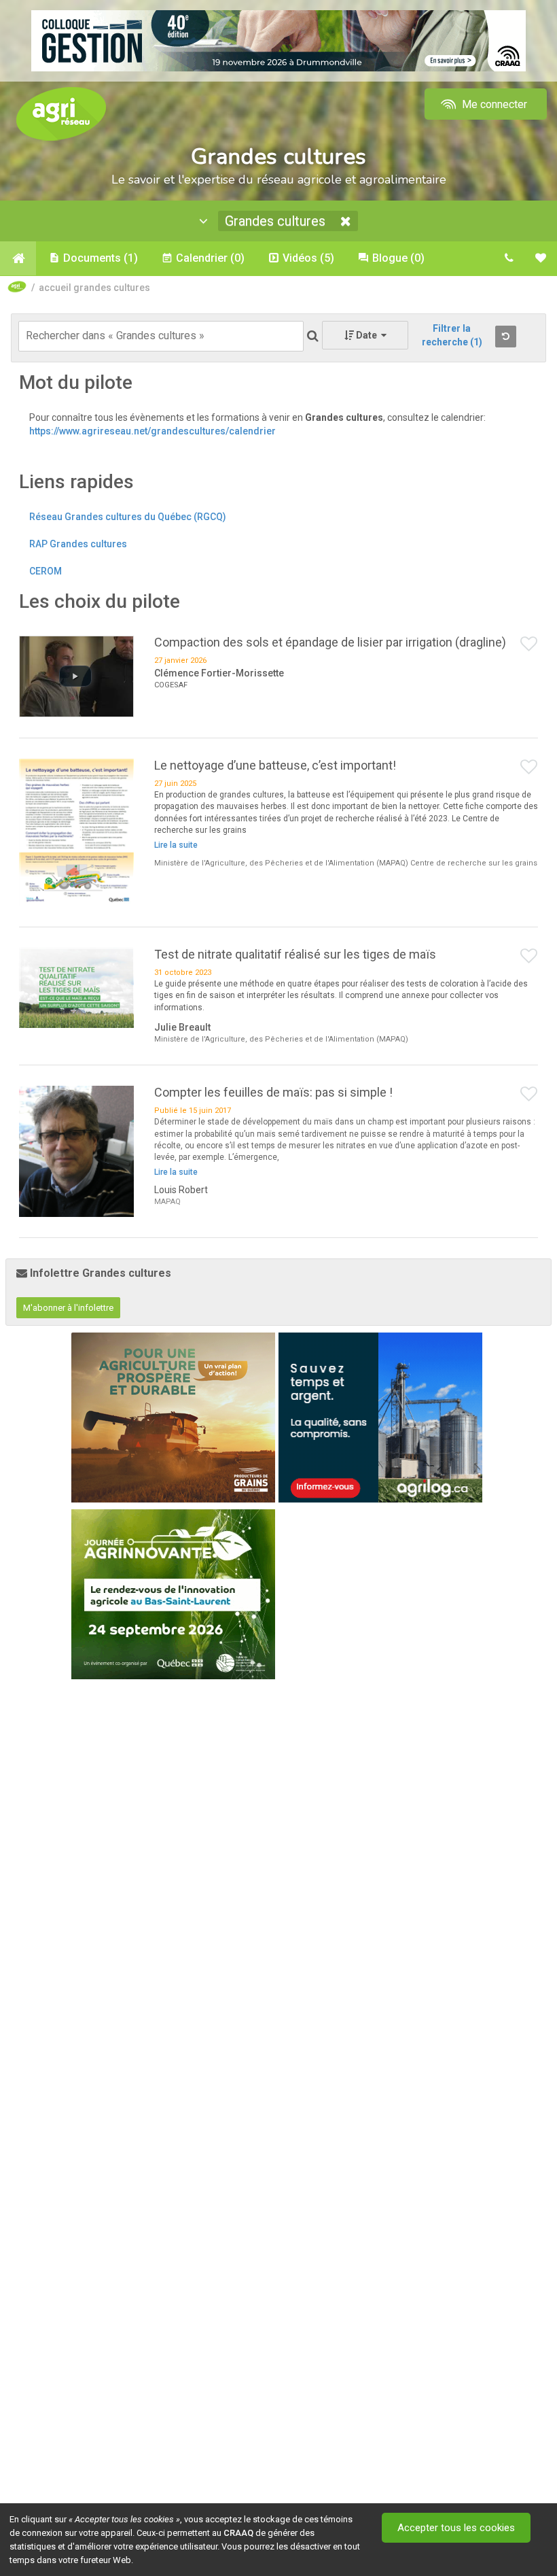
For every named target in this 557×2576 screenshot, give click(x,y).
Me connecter (493, 104)
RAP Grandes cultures (78, 544)
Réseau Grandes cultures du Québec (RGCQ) (128, 517)
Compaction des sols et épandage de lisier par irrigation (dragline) (330, 642)
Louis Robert (181, 1190)
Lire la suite (176, 845)
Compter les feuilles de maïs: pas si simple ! (273, 1092)
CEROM (46, 571)
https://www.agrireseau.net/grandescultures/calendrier (152, 431)
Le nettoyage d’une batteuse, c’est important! (275, 765)
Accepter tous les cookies (456, 2528)
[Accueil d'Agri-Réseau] (61, 113)
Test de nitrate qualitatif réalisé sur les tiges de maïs (295, 954)
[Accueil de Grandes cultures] (18, 258)
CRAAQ (238, 2533)
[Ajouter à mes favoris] (529, 645)
